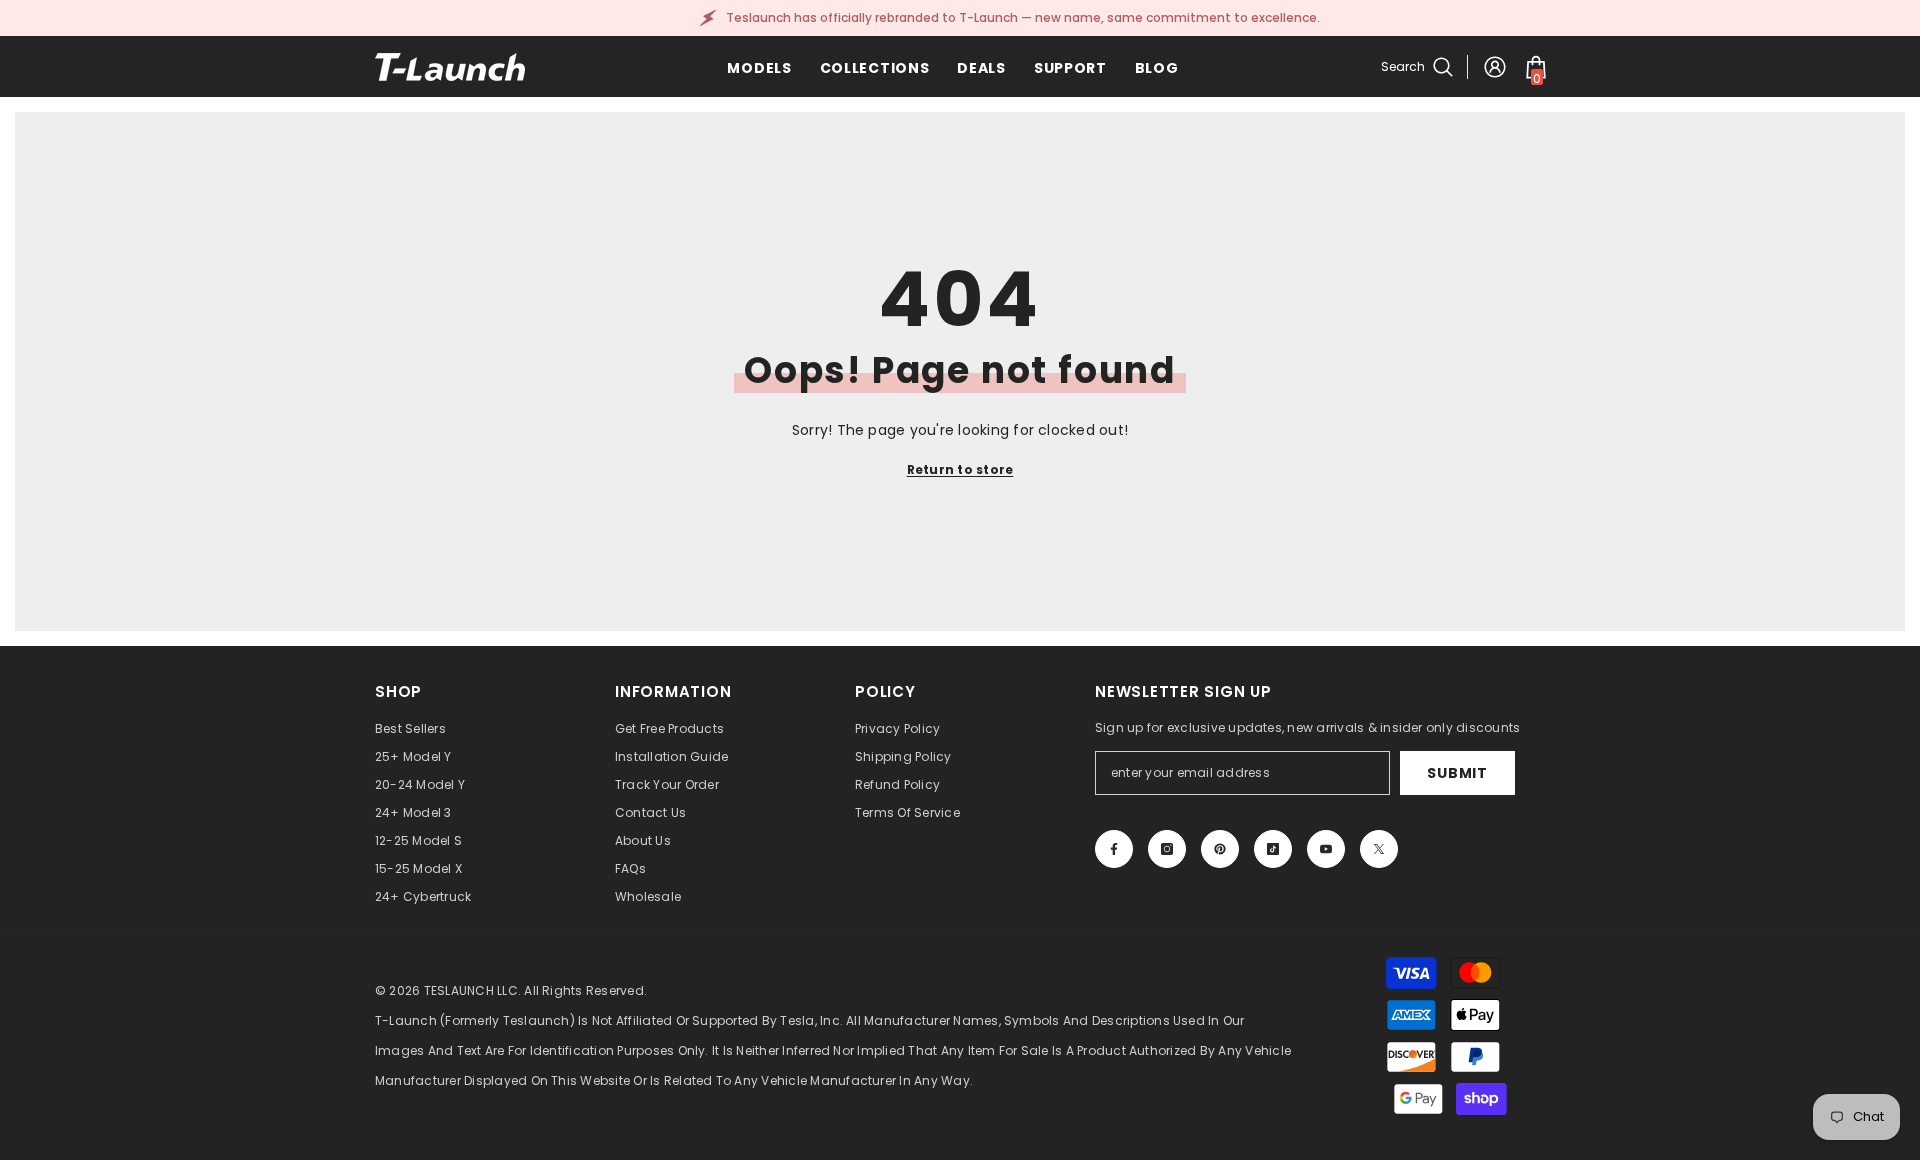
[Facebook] (1114, 849)
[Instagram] (1167, 849)
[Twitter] (1379, 849)
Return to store (960, 469)
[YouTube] (1326, 849)
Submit (1457, 773)
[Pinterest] (1220, 849)
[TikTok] (1273, 849)
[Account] (1495, 67)
